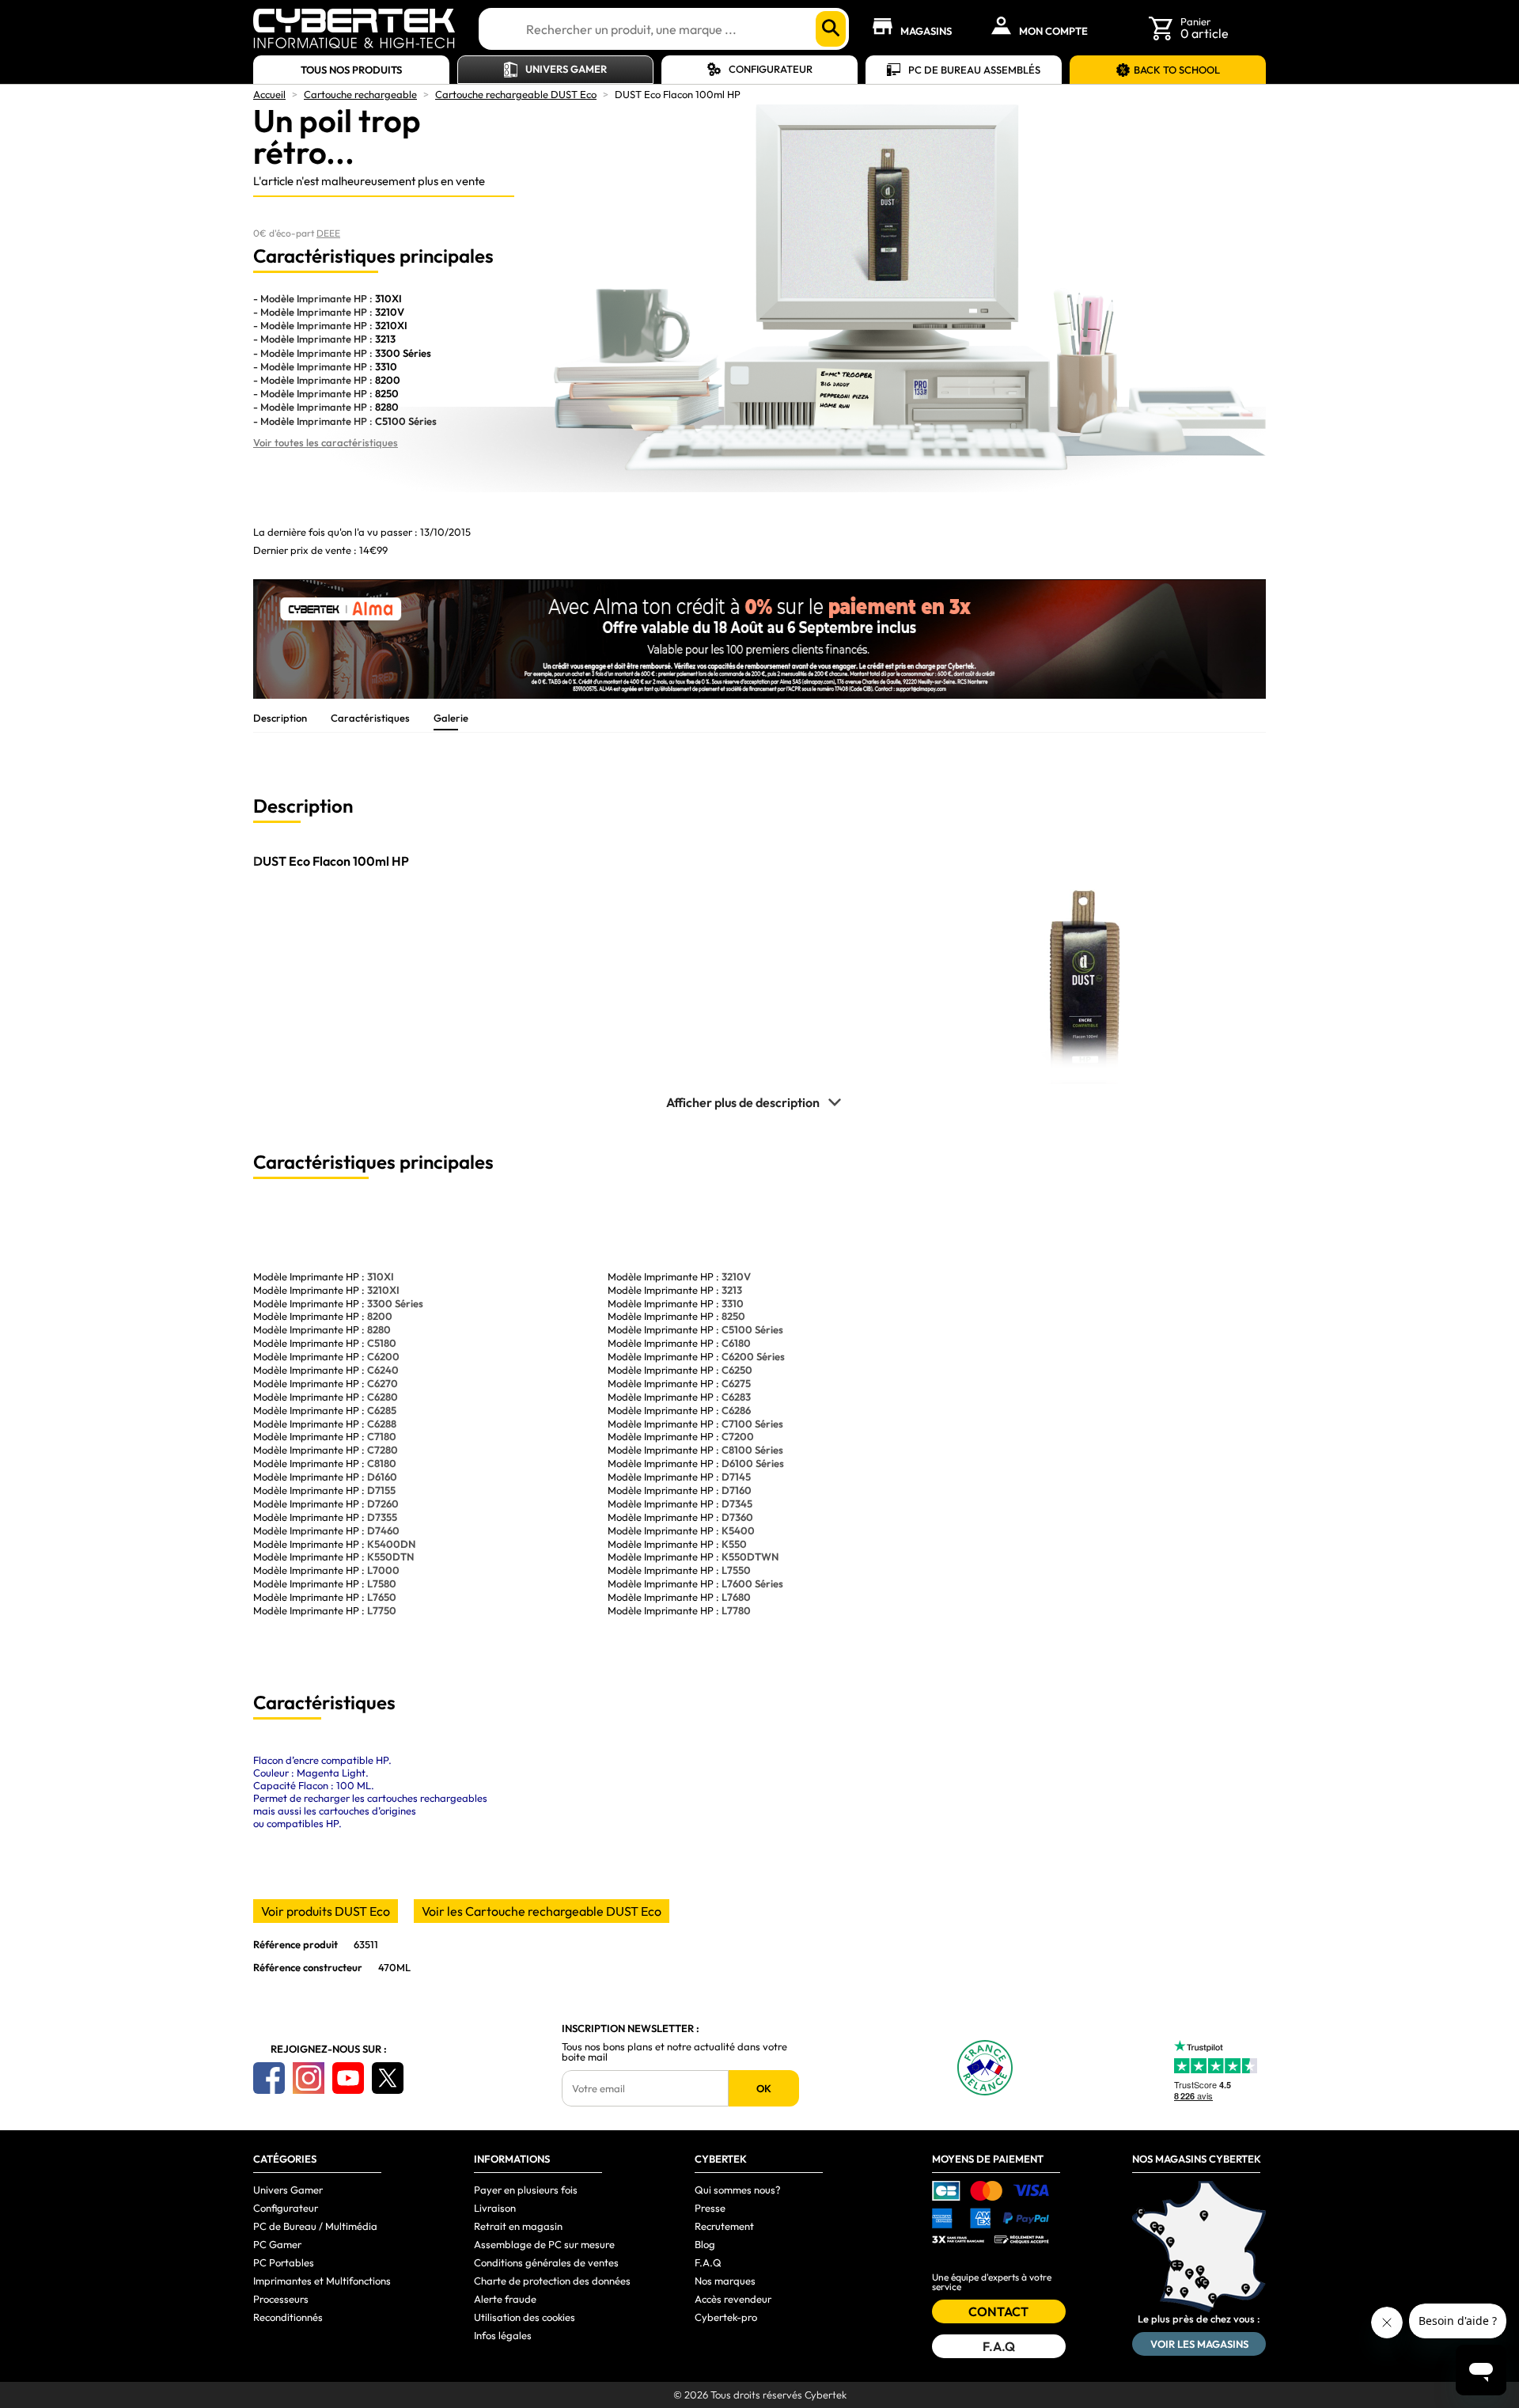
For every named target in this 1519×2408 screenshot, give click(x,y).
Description (280, 718)
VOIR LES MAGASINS (1199, 2344)
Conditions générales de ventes (546, 2262)
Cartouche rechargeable (360, 94)
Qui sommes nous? (738, 2190)
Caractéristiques (370, 718)
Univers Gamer (566, 69)
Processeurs (281, 2299)
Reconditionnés (288, 2317)
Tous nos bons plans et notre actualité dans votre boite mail (674, 2052)
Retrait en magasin (518, 2226)
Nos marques (725, 2281)
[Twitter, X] (388, 2078)
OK (764, 2088)
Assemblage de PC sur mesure (544, 2244)
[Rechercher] (831, 29)
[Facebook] (269, 2078)
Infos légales (503, 2335)
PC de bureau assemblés (974, 70)
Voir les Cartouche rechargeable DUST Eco (542, 1911)
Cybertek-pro (726, 2317)
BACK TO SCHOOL (1177, 70)
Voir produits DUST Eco (326, 1911)
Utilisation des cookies (525, 2317)
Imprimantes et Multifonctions (322, 2281)
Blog (705, 2244)
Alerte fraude (505, 2299)
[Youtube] (348, 2078)
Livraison (495, 2208)
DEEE (328, 233)
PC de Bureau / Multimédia (315, 2226)
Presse (710, 2208)
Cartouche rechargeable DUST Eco (516, 94)
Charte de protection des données (552, 2281)
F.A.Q (708, 2262)
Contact (998, 2311)
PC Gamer (277, 2244)
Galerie (451, 718)
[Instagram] (309, 2078)
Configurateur (771, 69)
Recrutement (724, 2226)
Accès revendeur (733, 2299)
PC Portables (284, 2262)
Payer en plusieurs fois (526, 2190)
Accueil (269, 94)
